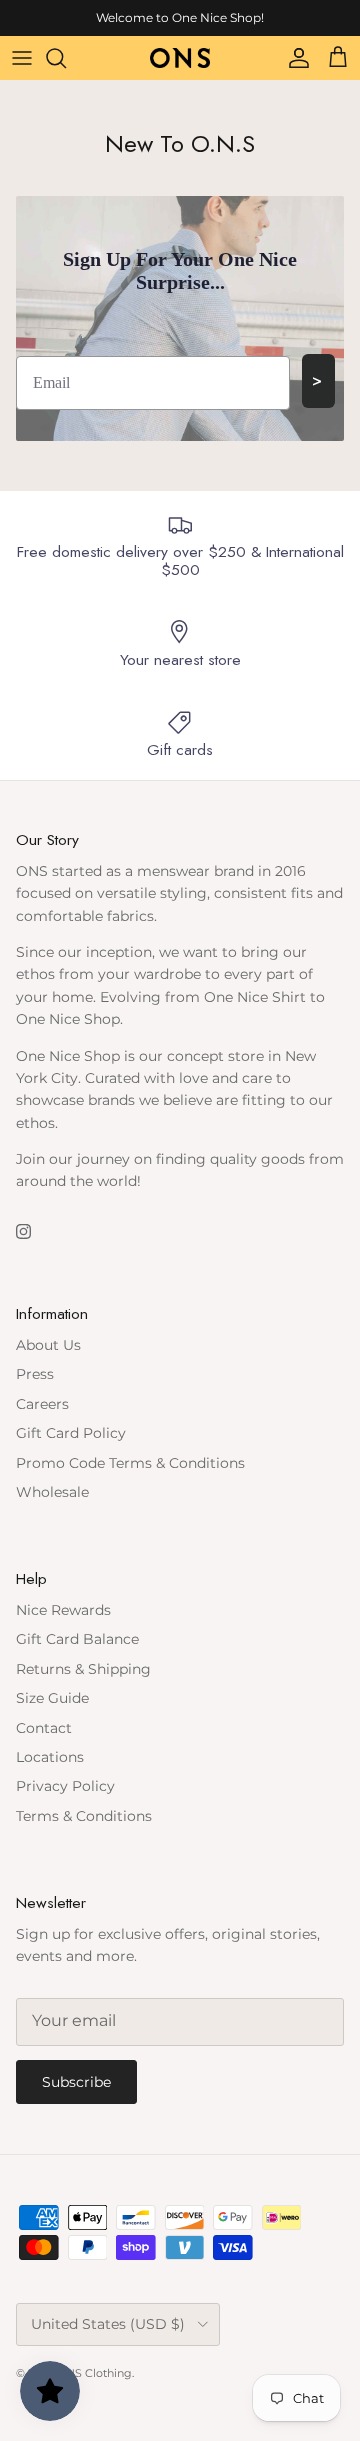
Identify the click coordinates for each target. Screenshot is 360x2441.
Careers (42, 1404)
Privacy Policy (65, 1786)
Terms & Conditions (84, 1816)
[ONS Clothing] (180, 58)
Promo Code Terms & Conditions (130, 1463)
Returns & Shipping (83, 1669)
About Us (48, 1345)
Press (35, 1374)
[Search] (66, 58)
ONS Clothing (94, 2373)
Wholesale (52, 1492)
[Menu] (22, 58)
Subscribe (76, 2082)
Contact (44, 1728)
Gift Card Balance (77, 1639)
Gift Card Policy (71, 1433)
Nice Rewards (63, 1610)
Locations (50, 1757)
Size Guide (52, 1698)
